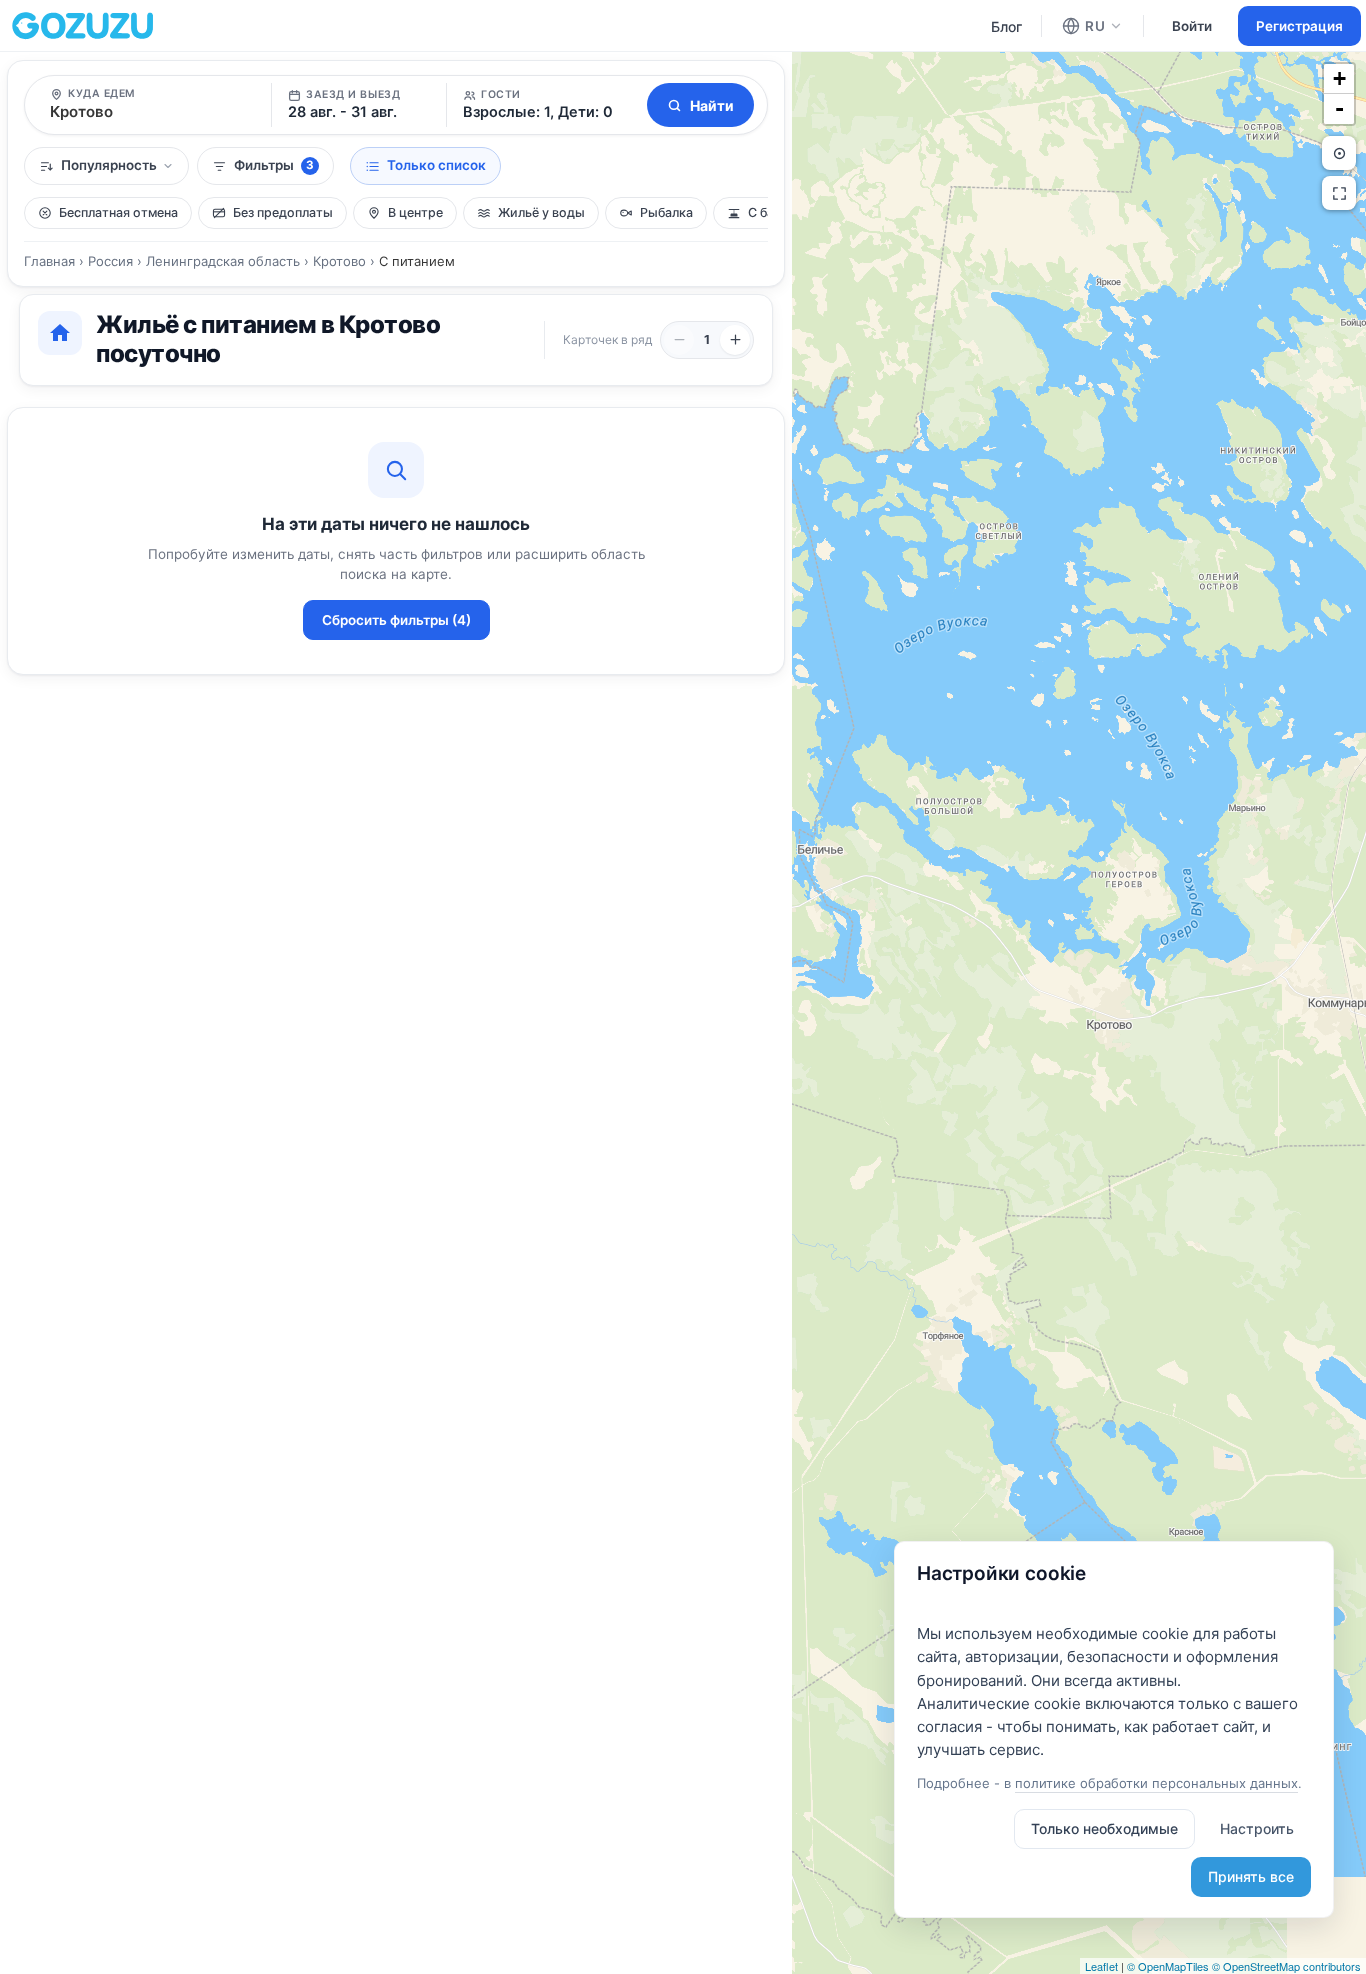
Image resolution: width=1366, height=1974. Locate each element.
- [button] (1339, 108)
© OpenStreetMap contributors (1286, 1966)
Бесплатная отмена (118, 212)
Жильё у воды (541, 212)
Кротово (339, 261)
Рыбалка (666, 212)
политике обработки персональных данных (1156, 1783)
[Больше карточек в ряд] (735, 340)
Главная (49, 261)
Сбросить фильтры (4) (396, 620)
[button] (544, 105)
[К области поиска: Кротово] (1339, 153)
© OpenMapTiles (1168, 1966)
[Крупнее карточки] (679, 340)
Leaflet (1101, 1966)
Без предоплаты (283, 212)
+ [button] (1339, 78)
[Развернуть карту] (1339, 193)
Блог (1006, 26)
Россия (110, 261)
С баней (772, 212)
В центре (415, 212)
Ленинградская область (223, 261)
